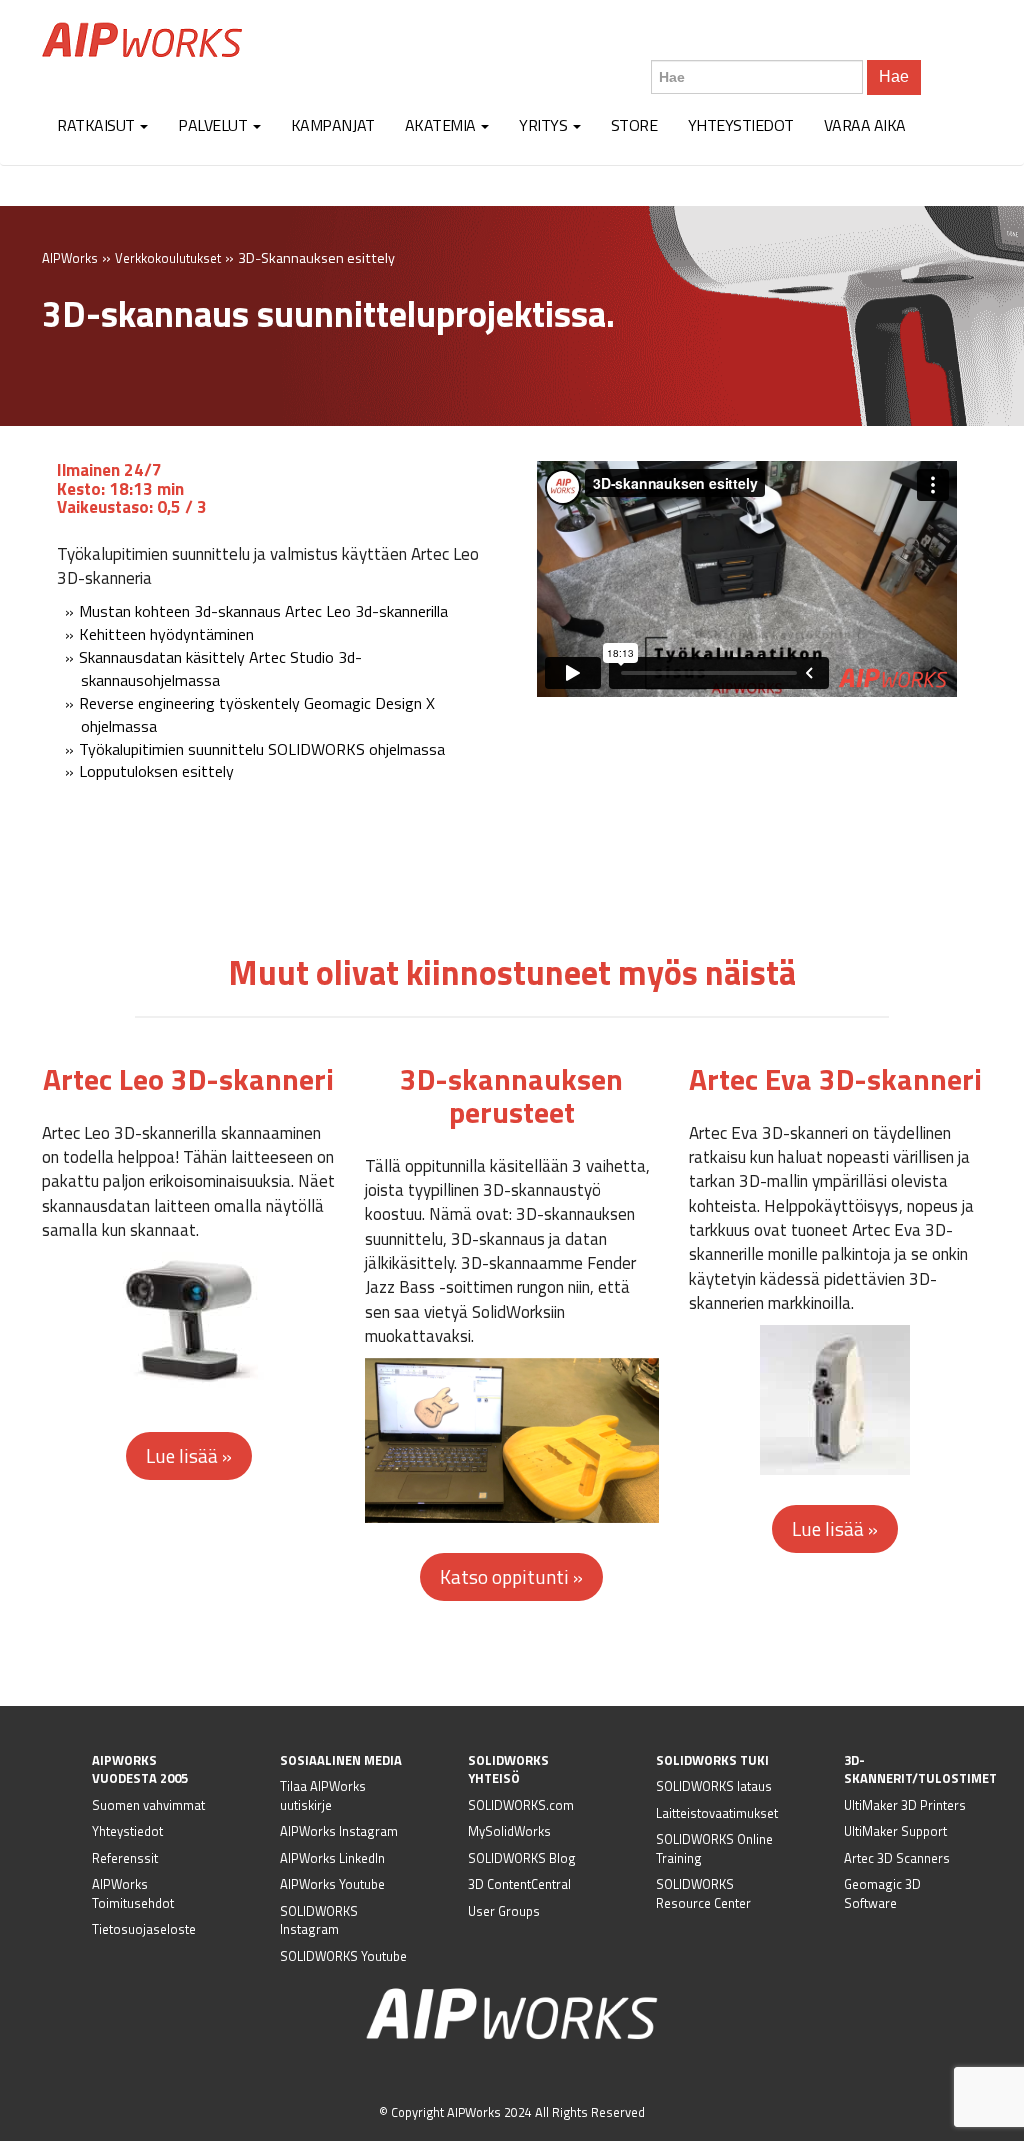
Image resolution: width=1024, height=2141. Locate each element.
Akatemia (442, 125)
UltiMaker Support (895, 1831)
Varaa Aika (865, 125)
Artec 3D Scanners (897, 1858)
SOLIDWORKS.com (521, 1805)
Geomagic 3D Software (882, 1893)
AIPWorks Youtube (332, 1884)
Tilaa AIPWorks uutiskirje (323, 1795)
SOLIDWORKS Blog (522, 1858)
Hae (894, 76)
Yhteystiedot (741, 125)
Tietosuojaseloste (144, 1929)
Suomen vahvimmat (148, 1805)
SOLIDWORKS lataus (714, 1786)
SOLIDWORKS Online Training (714, 1848)
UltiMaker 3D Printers (905, 1805)
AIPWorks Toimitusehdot (133, 1893)
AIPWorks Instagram (339, 1831)
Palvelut (214, 125)
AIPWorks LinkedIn (332, 1858)
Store (634, 125)
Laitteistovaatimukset (717, 1813)
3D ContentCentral (519, 1884)
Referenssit (125, 1858)
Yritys (545, 125)
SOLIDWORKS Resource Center (703, 1893)
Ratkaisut (97, 125)
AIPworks (142, 40)
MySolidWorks (509, 1831)
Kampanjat (333, 125)
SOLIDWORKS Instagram (319, 1920)
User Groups (504, 1911)
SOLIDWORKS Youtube (343, 1956)
